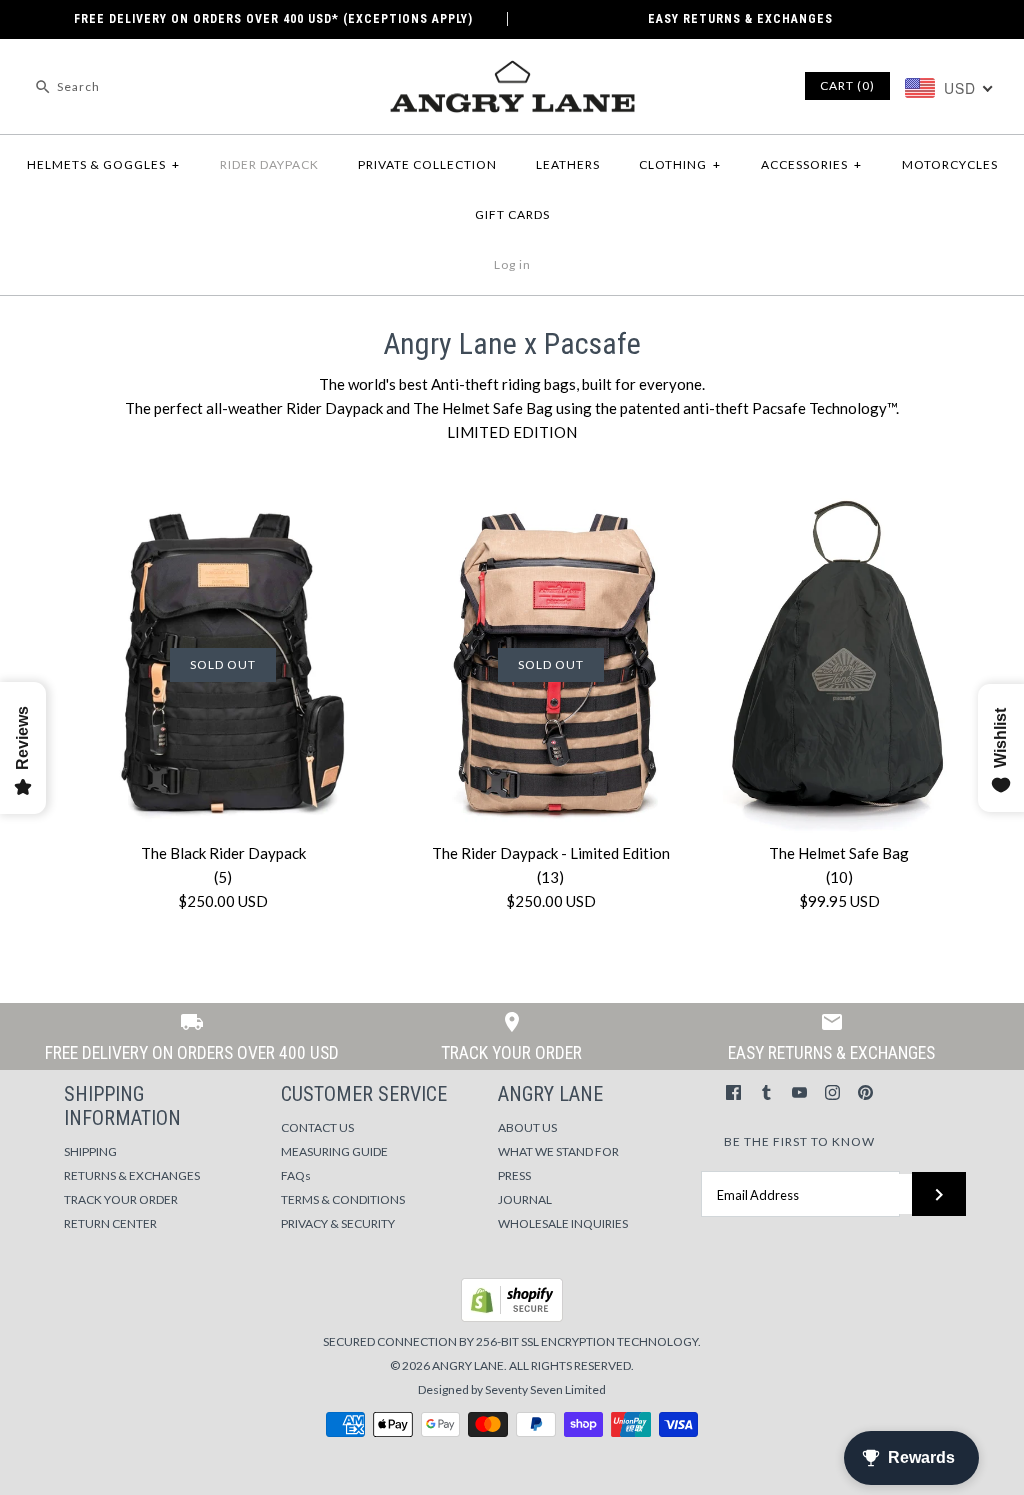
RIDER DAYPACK (269, 164)
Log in (512, 264)
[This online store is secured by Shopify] (512, 1317)
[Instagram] (832, 1092)
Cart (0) (847, 85)
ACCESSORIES (811, 164)
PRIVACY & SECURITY (338, 1223)
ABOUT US (527, 1127)
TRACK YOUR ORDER (121, 1199)
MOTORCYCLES (950, 164)
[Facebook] (733, 1092)
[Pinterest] (865, 1092)
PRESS (514, 1175)
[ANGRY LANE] (512, 71)
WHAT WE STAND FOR (558, 1151)
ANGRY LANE (468, 1365)
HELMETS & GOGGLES (103, 164)
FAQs (296, 1175)
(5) (223, 877)
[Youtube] (799, 1092)
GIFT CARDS (512, 214)
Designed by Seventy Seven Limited (512, 1389)
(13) (550, 877)
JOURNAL (525, 1199)
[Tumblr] (766, 1092)
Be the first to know (799, 1141)
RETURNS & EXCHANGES (132, 1175)
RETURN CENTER (110, 1223)
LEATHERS (568, 164)
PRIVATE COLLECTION (427, 164)
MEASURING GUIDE (334, 1151)
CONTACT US (317, 1127)
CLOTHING (680, 164)
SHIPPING (90, 1151)
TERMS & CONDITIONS (343, 1199)
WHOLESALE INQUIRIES (563, 1223)
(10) (839, 877)
